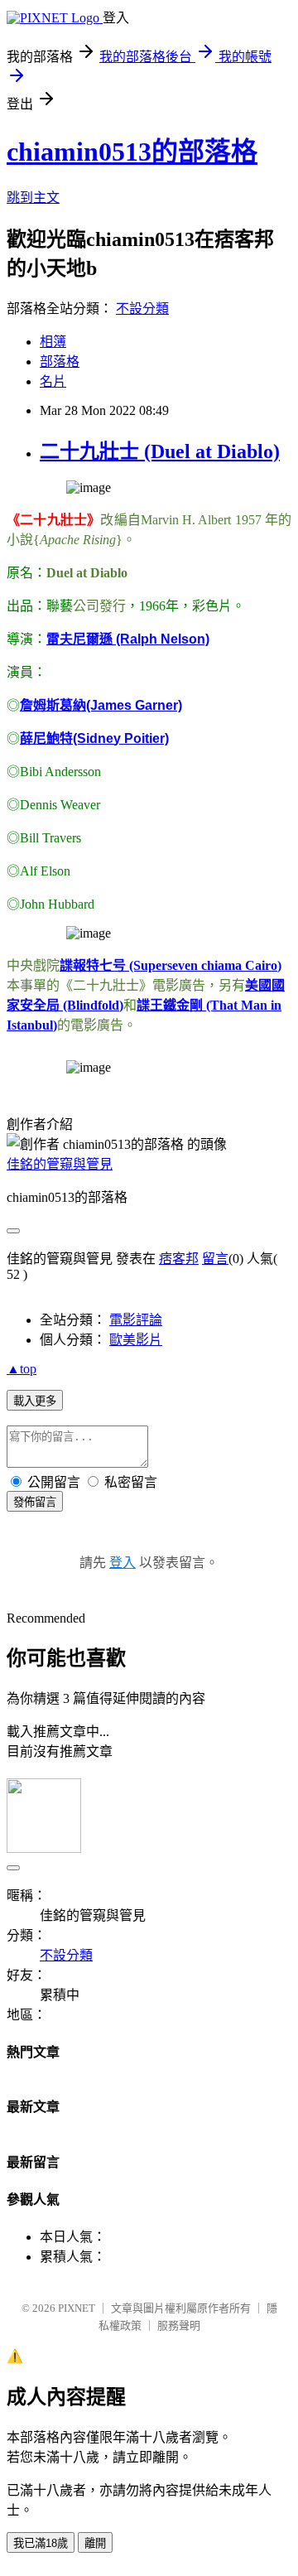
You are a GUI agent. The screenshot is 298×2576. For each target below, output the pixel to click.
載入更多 (35, 1401)
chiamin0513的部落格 (132, 152)
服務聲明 (179, 2325)
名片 (53, 381)
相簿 (53, 342)
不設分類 (142, 309)
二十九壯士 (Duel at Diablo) (160, 451)
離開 (95, 2543)
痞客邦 (179, 1259)
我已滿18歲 (41, 2543)
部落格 (60, 362)
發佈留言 (35, 1502)
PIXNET (77, 2308)
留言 (215, 1259)
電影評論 (136, 1320)
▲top (22, 1369)
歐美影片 (136, 1340)
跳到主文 (33, 198)
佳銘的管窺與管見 (60, 1164)
